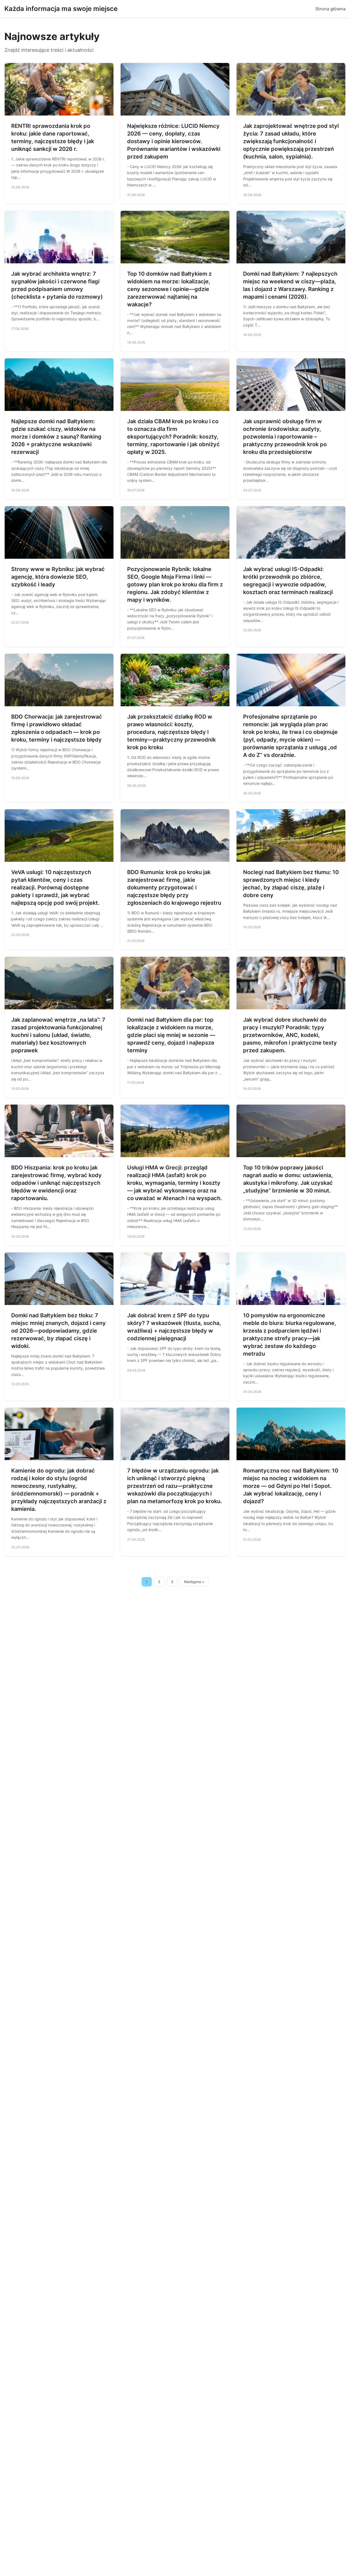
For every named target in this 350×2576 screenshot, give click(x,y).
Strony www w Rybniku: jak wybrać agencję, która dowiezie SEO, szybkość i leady (58, 577)
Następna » (194, 1582)
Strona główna (330, 9)
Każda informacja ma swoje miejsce (61, 9)
